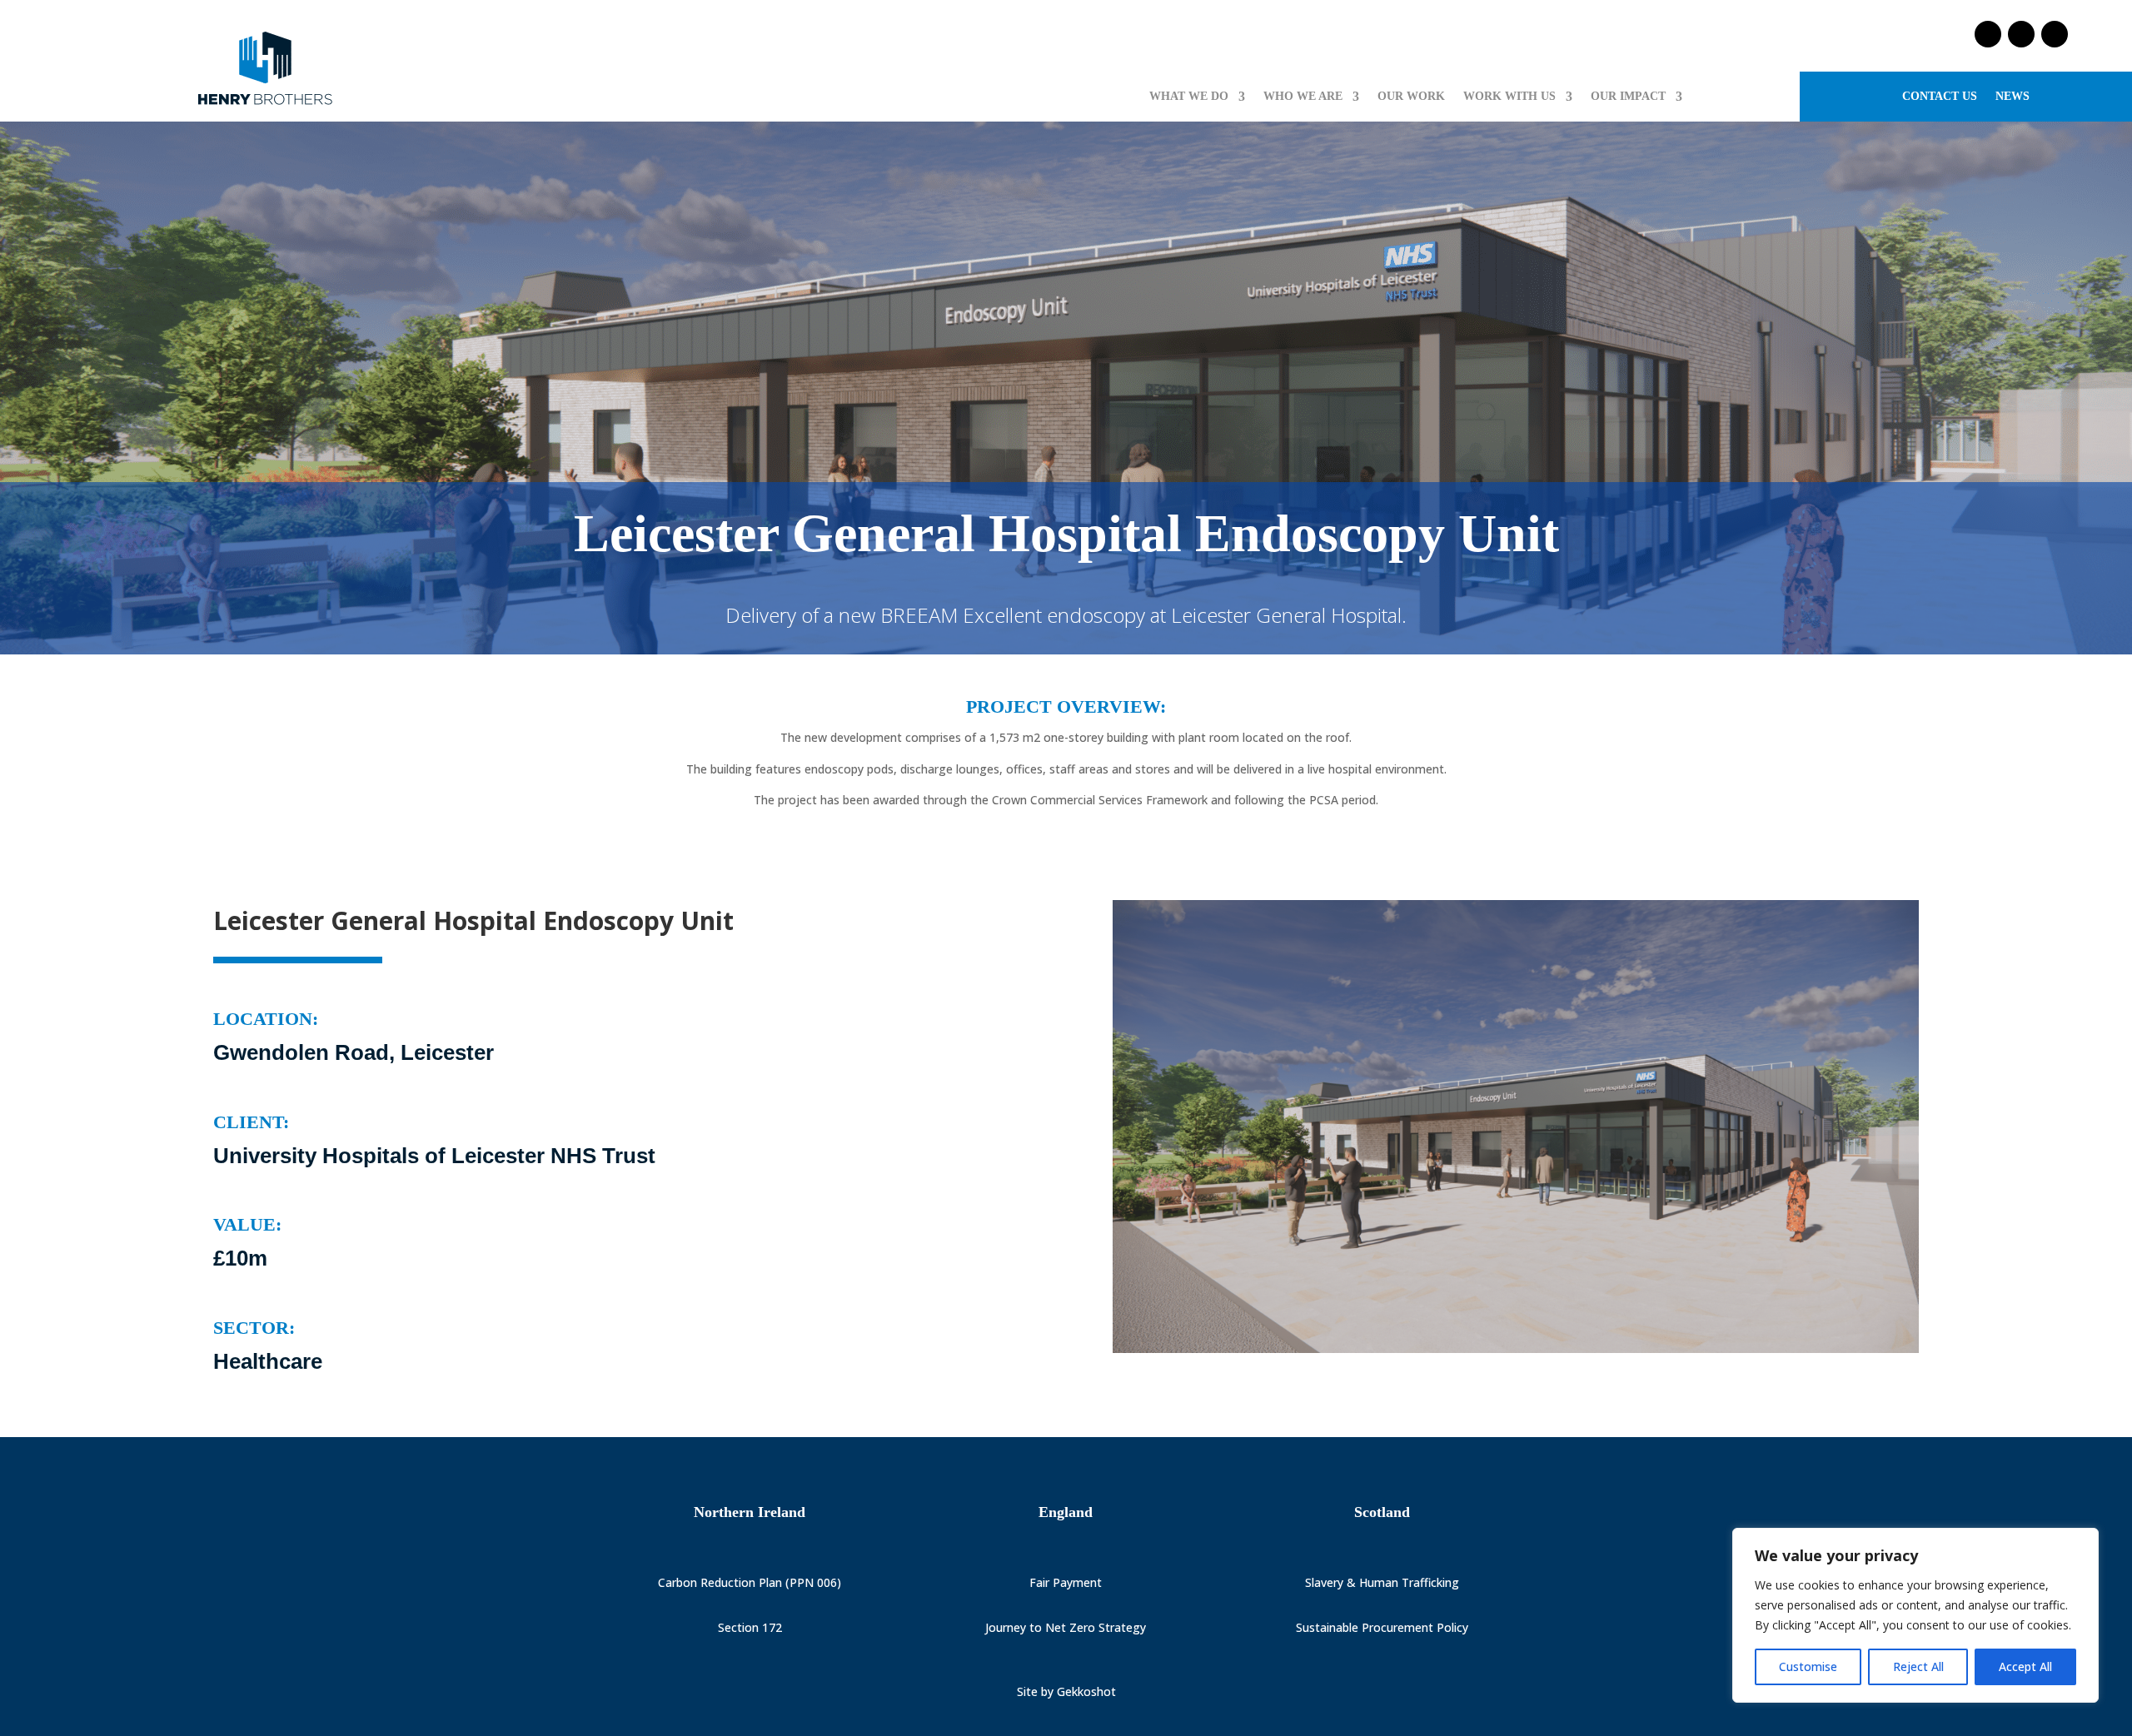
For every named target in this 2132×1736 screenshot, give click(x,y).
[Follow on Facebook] (1988, 34)
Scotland (1382, 1512)
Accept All (2025, 1666)
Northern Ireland (750, 1512)
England (1066, 1512)
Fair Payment (1066, 1582)
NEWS (2012, 97)
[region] (1915, 1615)
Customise (1808, 1666)
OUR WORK (1411, 97)
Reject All (1918, 1666)
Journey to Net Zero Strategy (1066, 1627)
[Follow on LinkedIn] (2055, 34)
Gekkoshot (1086, 1691)
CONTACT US (1940, 97)
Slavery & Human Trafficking (1382, 1582)
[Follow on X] (2021, 34)
